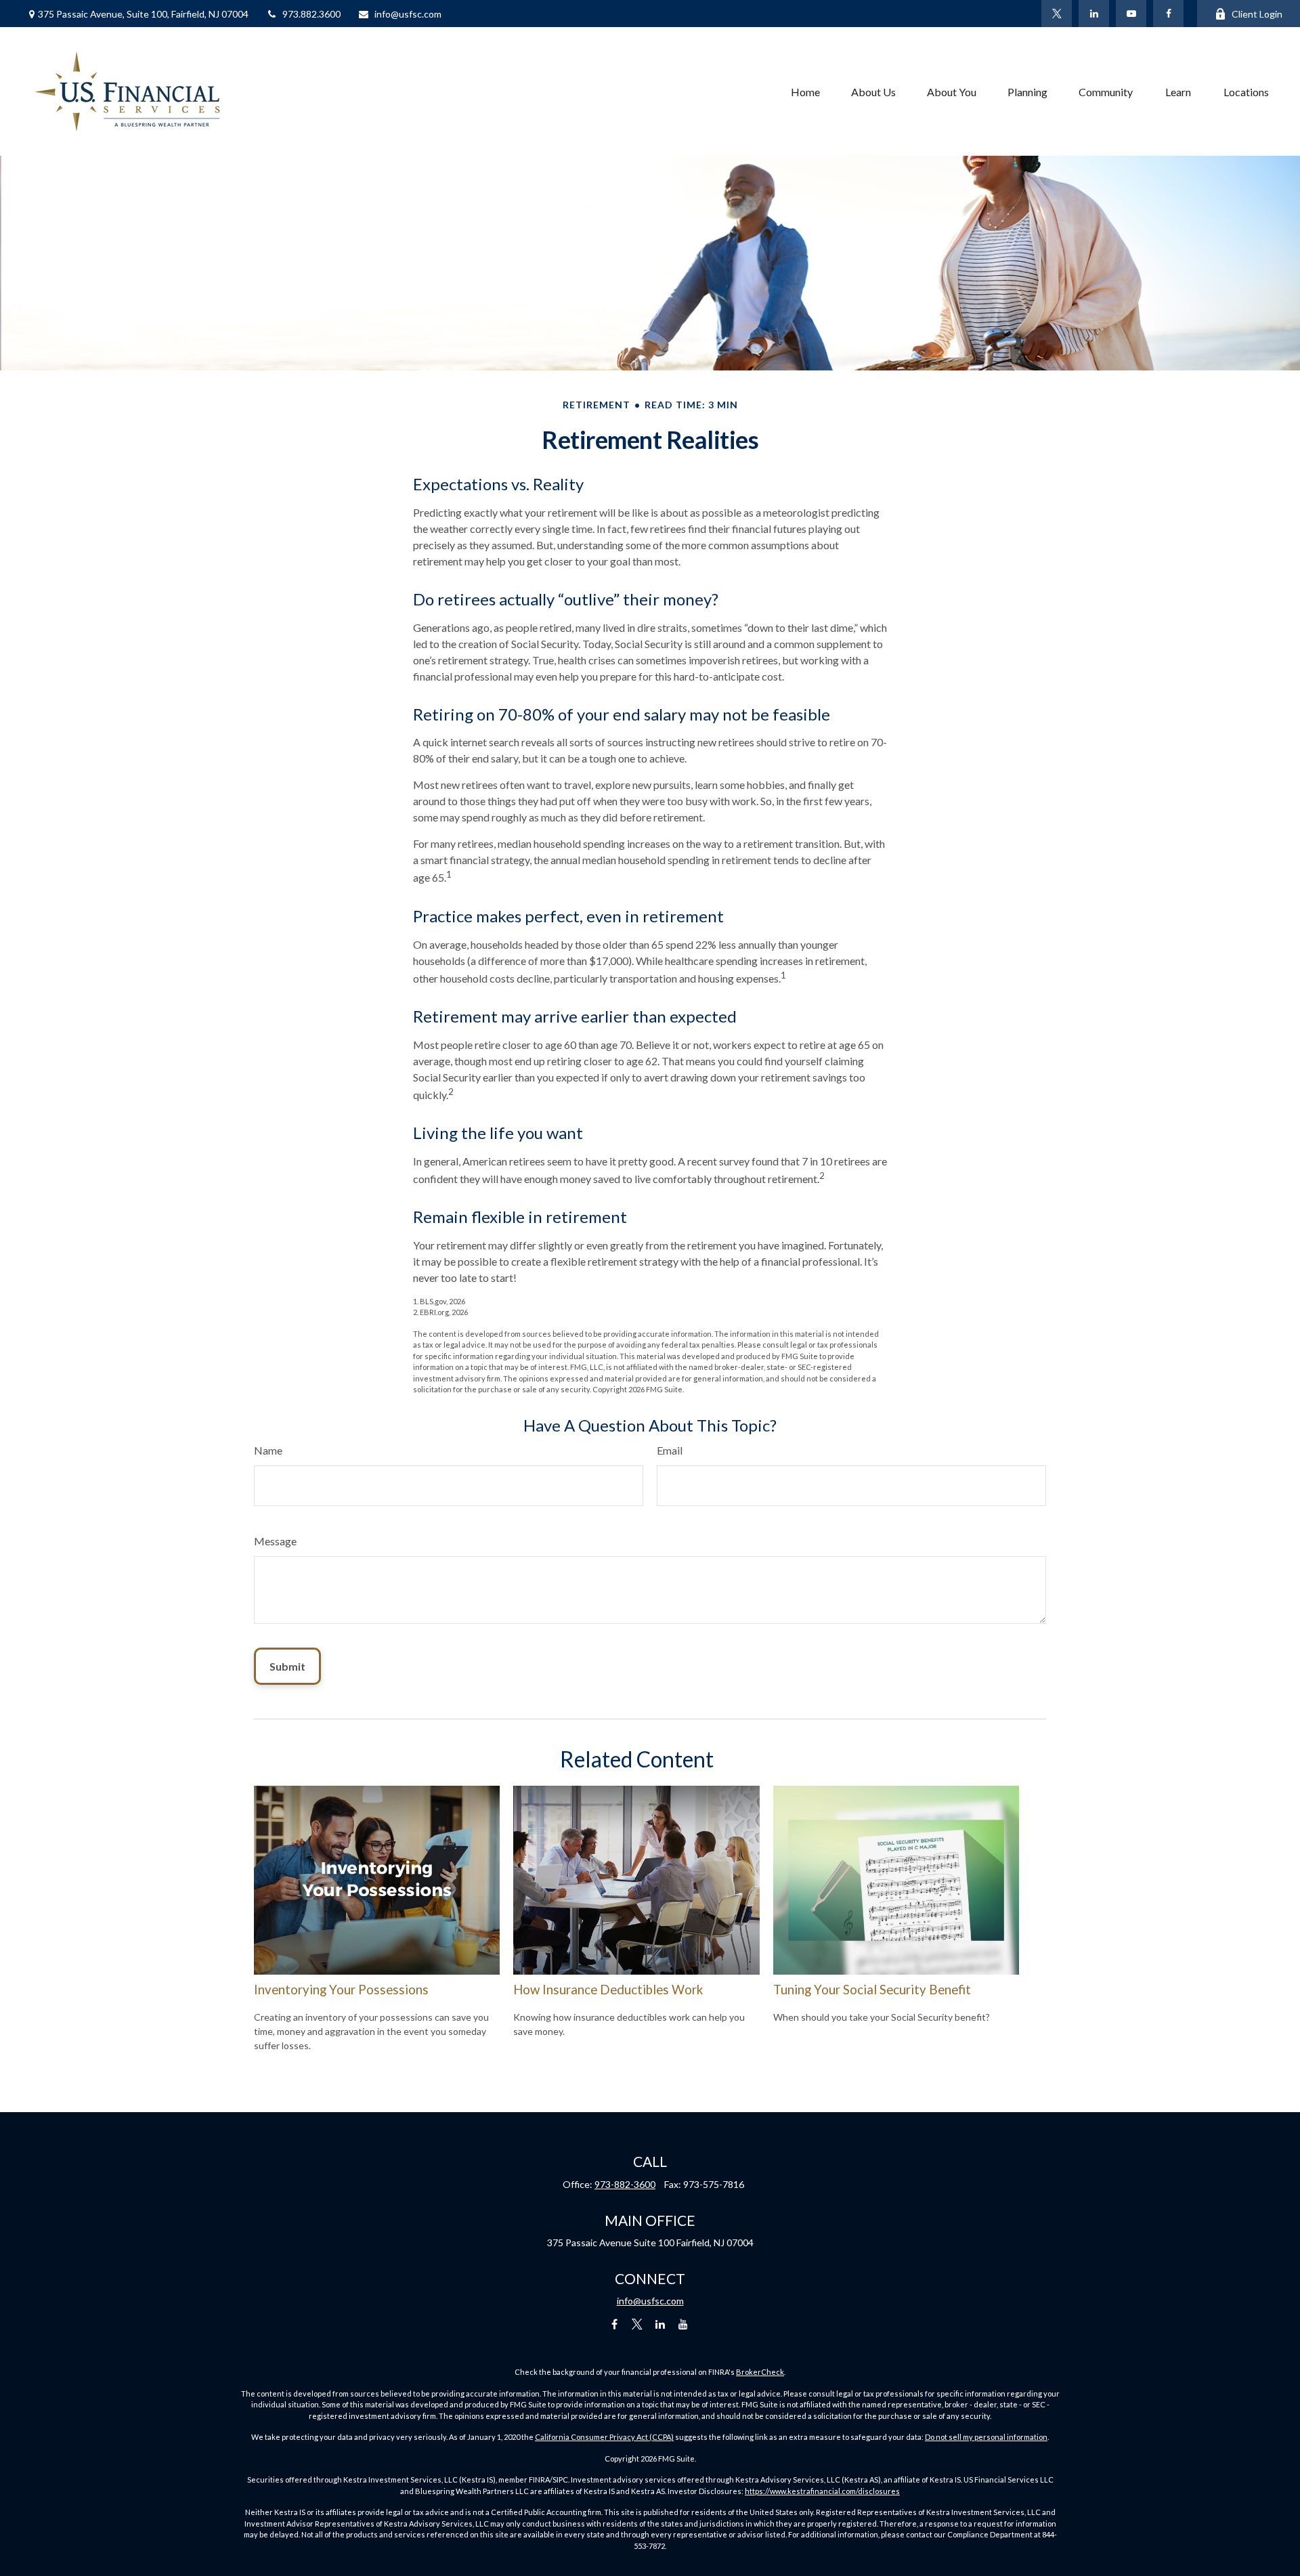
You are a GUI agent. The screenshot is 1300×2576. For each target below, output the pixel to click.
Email (670, 1450)
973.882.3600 (311, 14)
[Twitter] (1057, 14)
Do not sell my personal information (986, 2437)
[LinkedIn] (1094, 14)
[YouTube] (1131, 14)
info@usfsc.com (408, 14)
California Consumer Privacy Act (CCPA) (604, 2437)
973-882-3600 (625, 2184)
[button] (805, 91)
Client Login (1257, 14)
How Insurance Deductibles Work (608, 1990)
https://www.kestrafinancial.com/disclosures (822, 2491)
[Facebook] (1168, 14)
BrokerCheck (760, 2372)
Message (275, 1541)
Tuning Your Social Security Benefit (872, 1990)
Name (268, 1450)
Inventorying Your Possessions (341, 1990)
